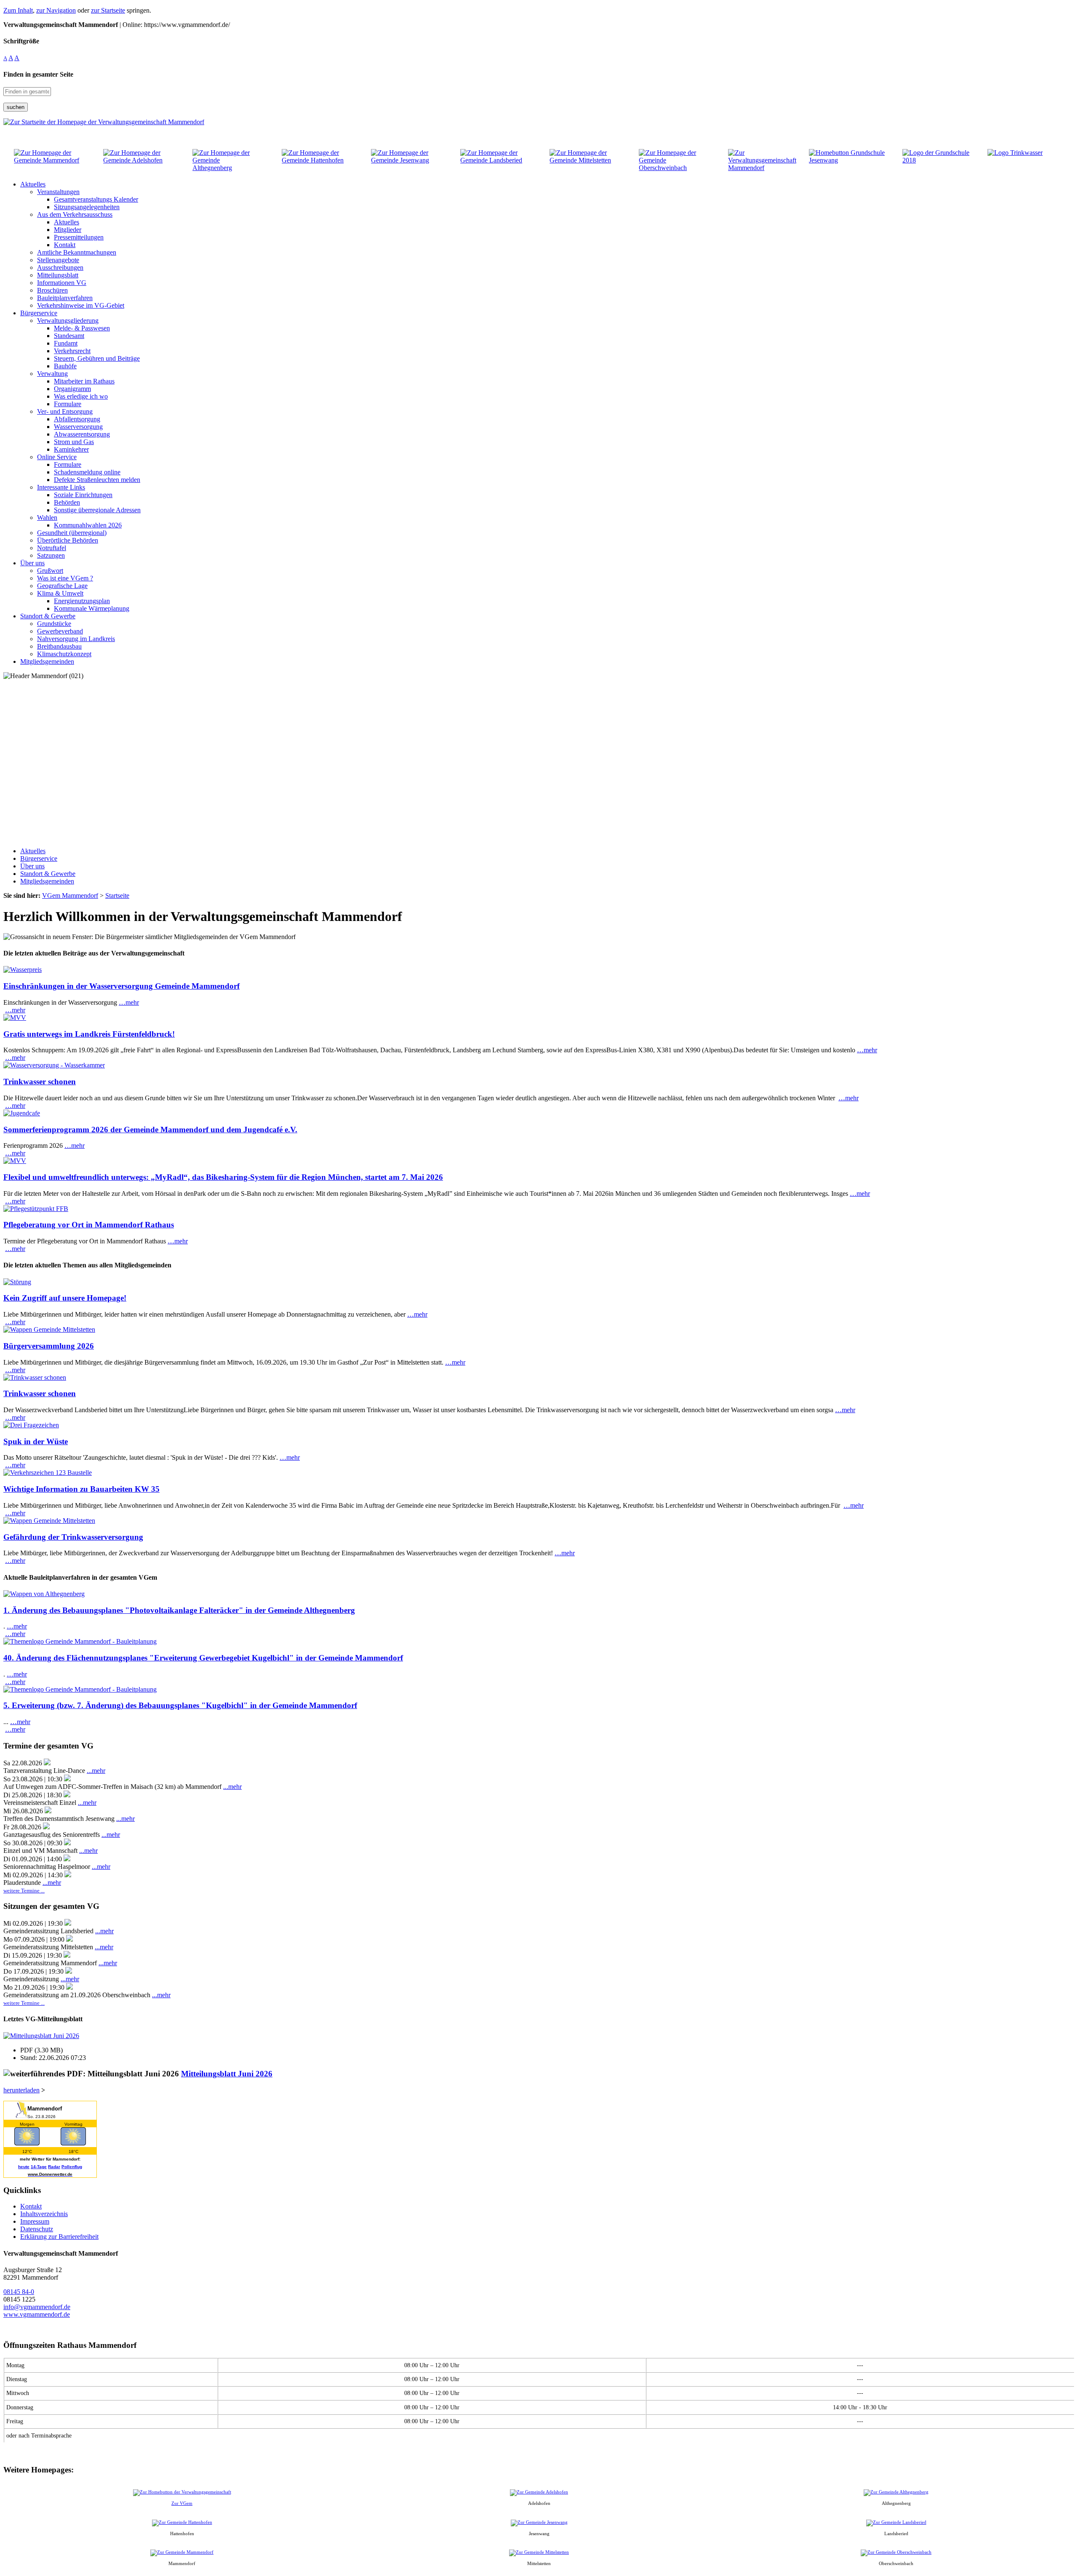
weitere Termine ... (24, 1891)
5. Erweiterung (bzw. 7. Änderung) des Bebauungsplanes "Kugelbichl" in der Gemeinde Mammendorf (180, 1705)
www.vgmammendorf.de (37, 2314)
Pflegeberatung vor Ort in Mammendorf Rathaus (89, 1225)
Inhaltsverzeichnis (44, 2214)
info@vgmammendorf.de (37, 2307)
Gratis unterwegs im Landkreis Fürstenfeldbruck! (89, 1034)
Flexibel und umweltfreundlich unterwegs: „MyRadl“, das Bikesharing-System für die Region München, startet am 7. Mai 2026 (223, 1177)
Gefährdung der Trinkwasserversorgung (73, 1537)
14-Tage (39, 2167)
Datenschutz (37, 2229)
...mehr (96, 1771)
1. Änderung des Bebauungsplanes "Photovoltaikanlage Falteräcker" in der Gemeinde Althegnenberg (179, 1610)
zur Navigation (56, 10)
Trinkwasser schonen (40, 1082)
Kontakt (31, 2206)
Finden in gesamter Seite (38, 74)
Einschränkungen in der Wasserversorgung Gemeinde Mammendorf (121, 986)
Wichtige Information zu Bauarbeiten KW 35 (81, 1489)
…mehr (129, 1002)
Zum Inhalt (18, 10)
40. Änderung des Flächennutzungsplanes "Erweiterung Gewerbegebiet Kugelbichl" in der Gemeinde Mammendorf (203, 1658)
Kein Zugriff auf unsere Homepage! (65, 1298)
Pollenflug (72, 2167)
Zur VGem (182, 2503)
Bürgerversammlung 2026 (49, 1346)
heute (24, 2167)
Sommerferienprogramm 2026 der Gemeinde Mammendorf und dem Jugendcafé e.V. (150, 1130)
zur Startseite (108, 10)
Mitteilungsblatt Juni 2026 (227, 2074)
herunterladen (21, 2090)
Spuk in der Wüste (36, 1441)
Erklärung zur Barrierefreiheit (59, 2237)
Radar (54, 2167)
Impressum (35, 2221)
